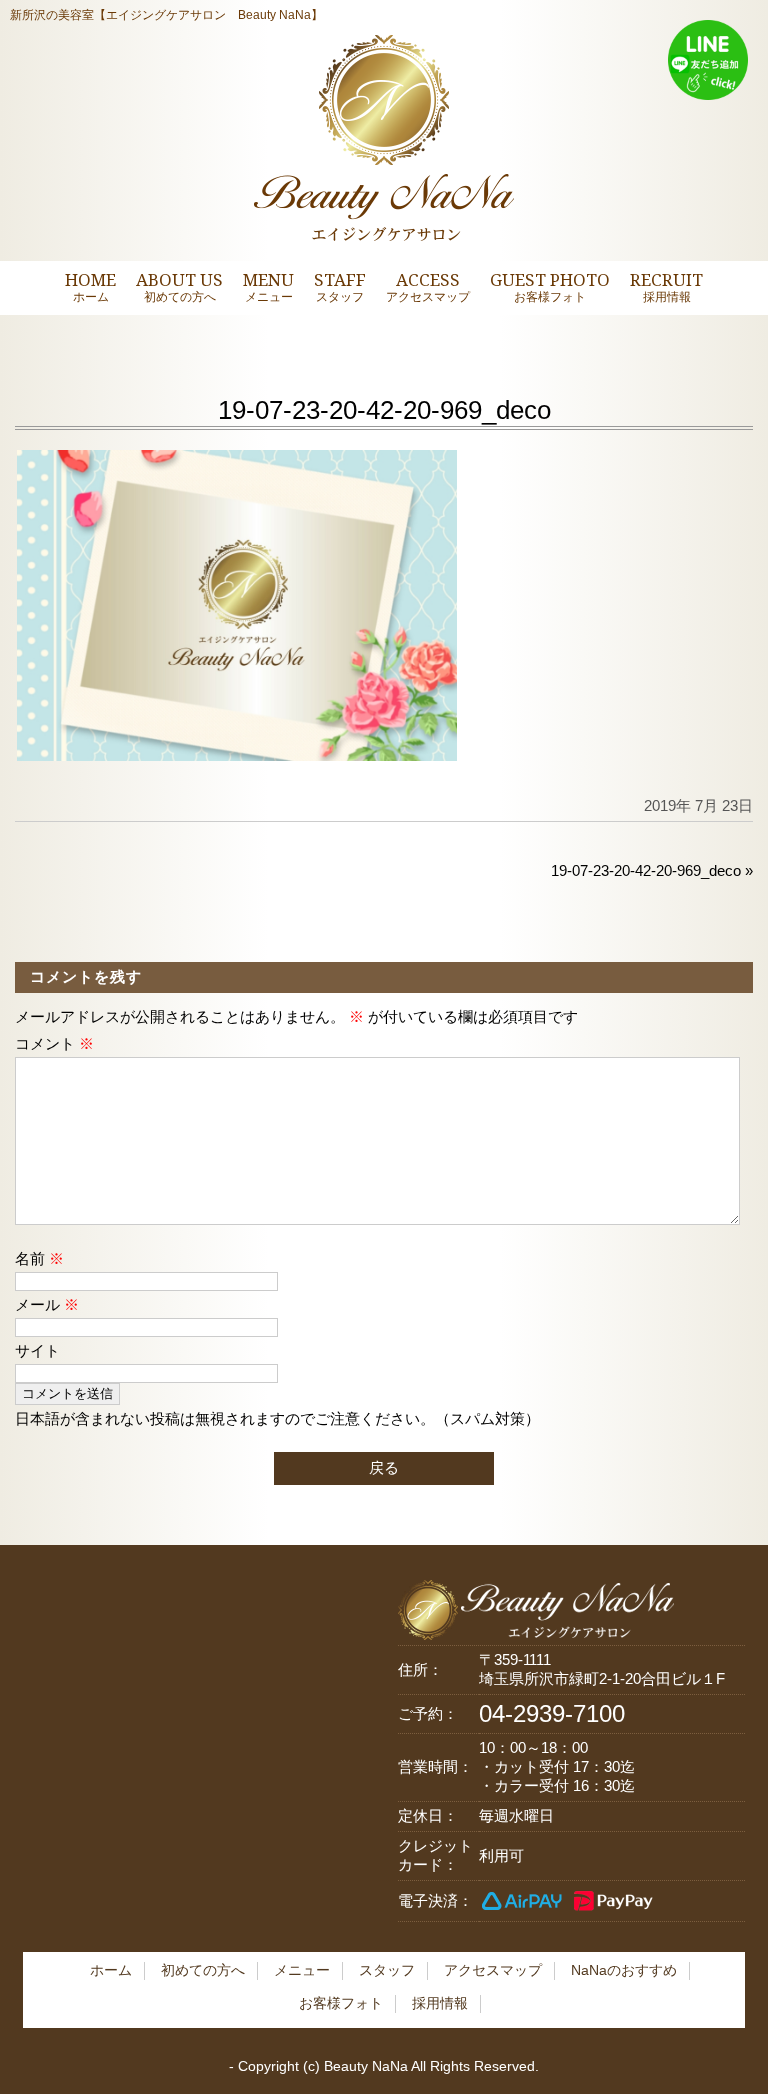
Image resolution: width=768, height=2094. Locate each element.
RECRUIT (666, 286)
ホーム (111, 1970)
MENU (268, 286)
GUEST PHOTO (550, 286)
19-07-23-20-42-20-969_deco (646, 870)
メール (47, 1304)
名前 (39, 1258)
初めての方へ (203, 1970)
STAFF (340, 286)
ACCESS (428, 286)
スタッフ (387, 1970)
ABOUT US (179, 286)
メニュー (302, 1970)
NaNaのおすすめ (624, 1970)
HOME (90, 286)
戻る (384, 1467)
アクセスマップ (493, 1970)
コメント (54, 1043)
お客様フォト (341, 2003)
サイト (37, 1350)
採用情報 (440, 2003)
